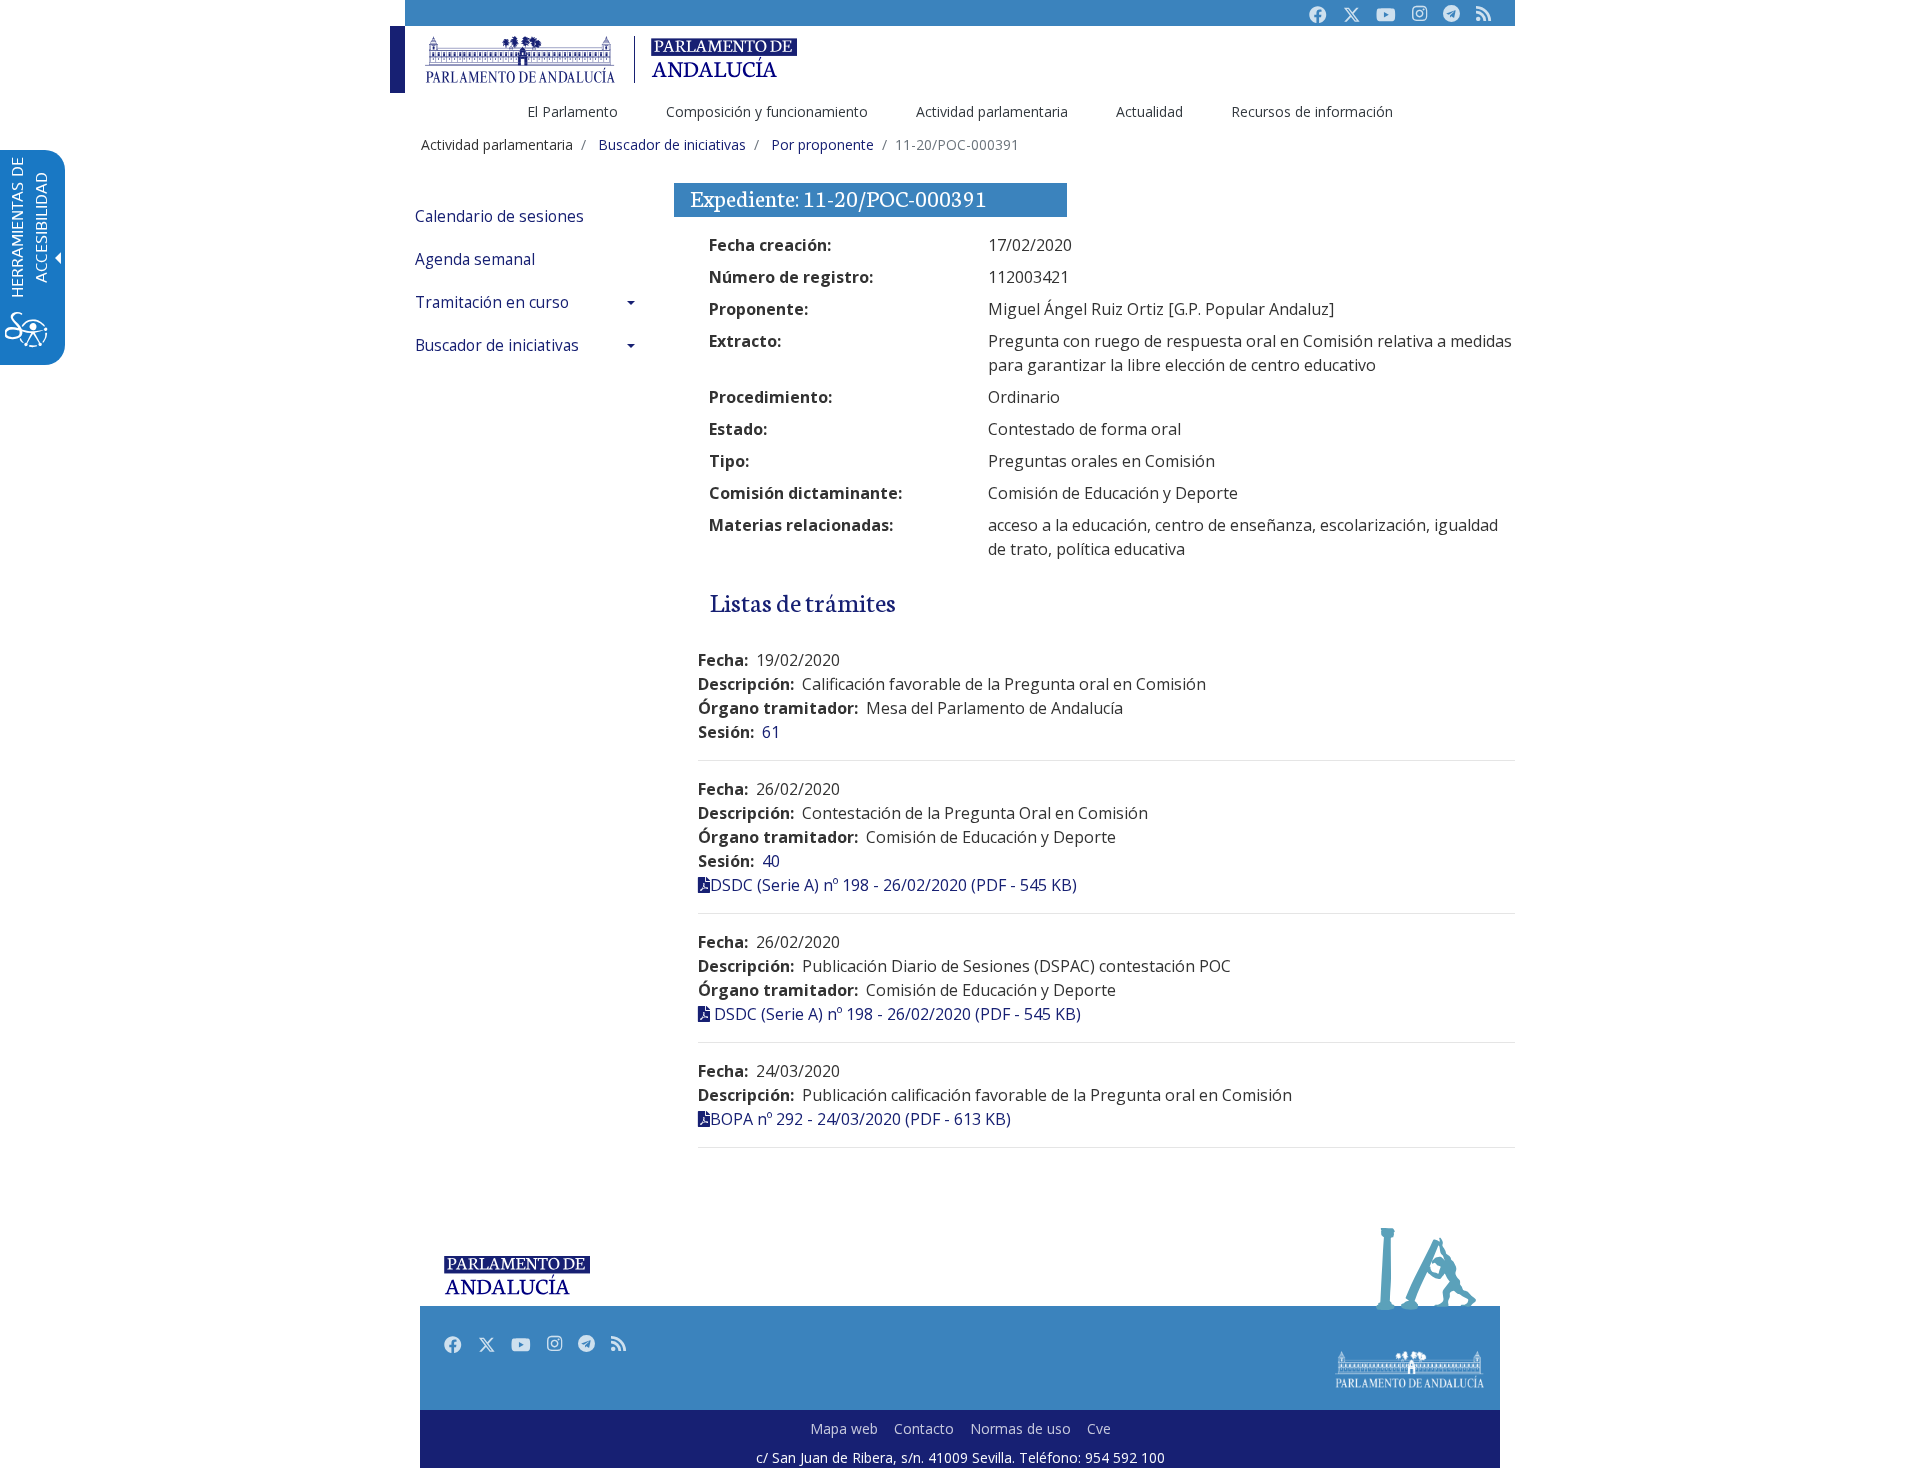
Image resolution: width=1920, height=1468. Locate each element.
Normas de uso (1020, 1428)
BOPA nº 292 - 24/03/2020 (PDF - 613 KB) (860, 1119)
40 (771, 861)
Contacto (924, 1428)
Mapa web (844, 1428)
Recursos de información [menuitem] (1312, 111)
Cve (1099, 1428)
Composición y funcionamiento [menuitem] (767, 111)
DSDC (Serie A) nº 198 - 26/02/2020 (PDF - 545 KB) (893, 885)
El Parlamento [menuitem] (572, 111)
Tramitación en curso (492, 302)
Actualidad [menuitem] (1149, 111)
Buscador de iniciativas (497, 345)
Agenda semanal (475, 259)
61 (771, 732)
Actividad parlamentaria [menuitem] (992, 111)
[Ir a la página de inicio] (520, 59)
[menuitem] (530, 216)
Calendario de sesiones (499, 216)
